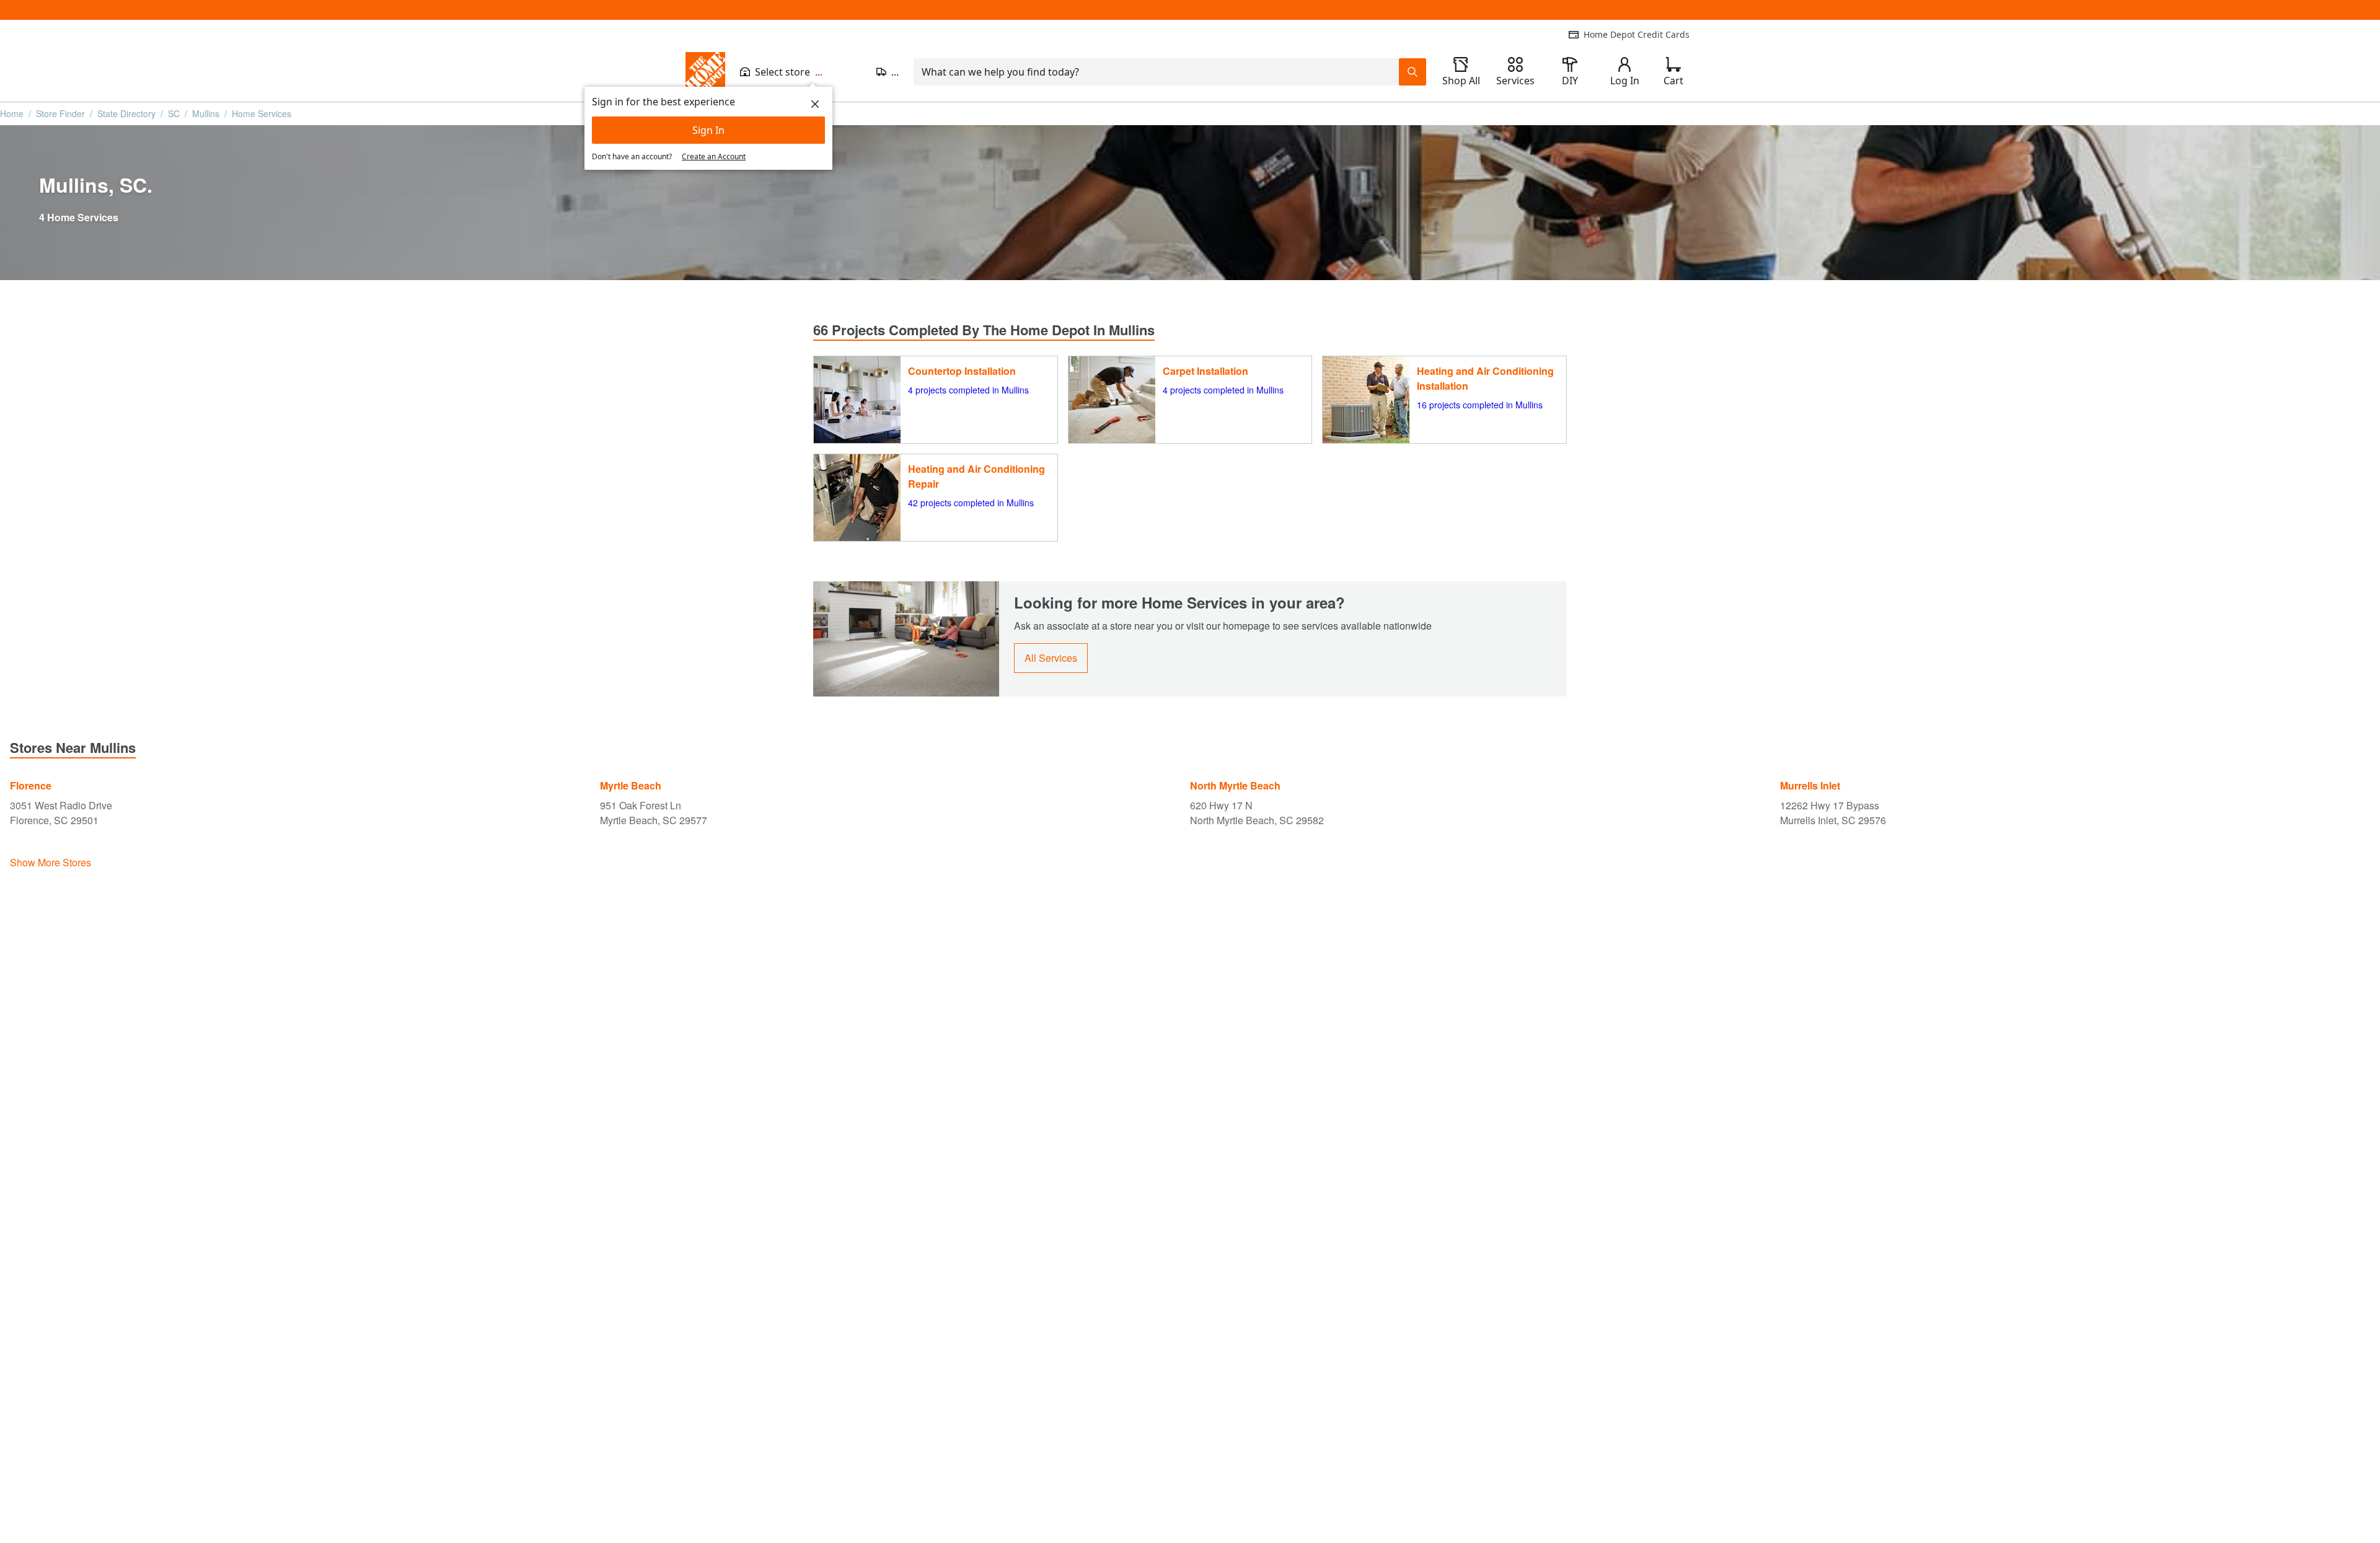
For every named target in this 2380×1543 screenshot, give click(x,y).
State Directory (126, 113)
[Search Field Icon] (1413, 72)
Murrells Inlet (1810, 785)
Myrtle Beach (631, 785)
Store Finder (60, 113)
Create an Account (714, 156)
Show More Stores (51, 862)
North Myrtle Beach (1235, 785)
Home (12, 113)
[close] (815, 104)
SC (174, 113)
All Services (1051, 658)
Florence (31, 785)
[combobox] (1156, 72)
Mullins (206, 113)
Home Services (262, 113)
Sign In (708, 130)
